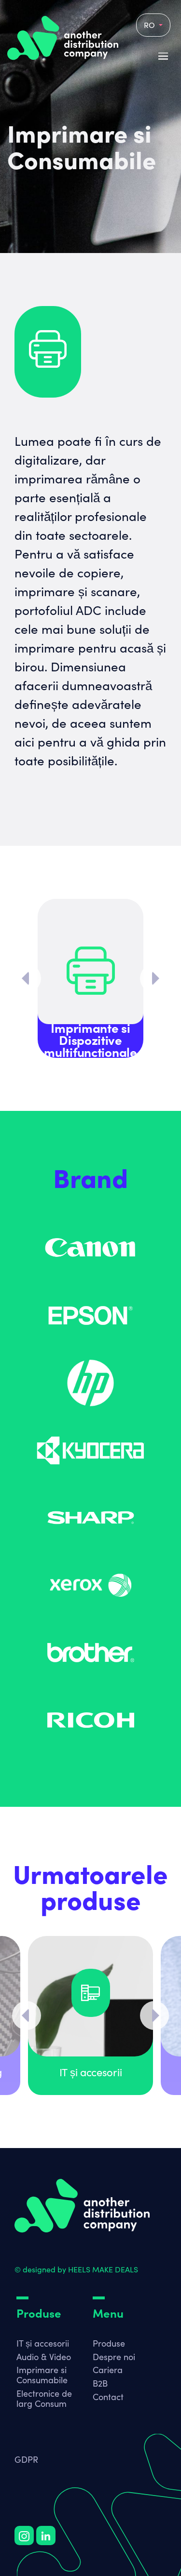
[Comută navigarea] (23, 2335)
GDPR (26, 2459)
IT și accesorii (43, 2343)
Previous (27, 978)
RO (150, 25)
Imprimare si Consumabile (42, 2375)
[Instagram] (24, 2536)
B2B (100, 2383)
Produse (109, 2343)
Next (154, 978)
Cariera (108, 2370)
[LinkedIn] (46, 2536)
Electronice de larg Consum (44, 2398)
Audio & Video (44, 2357)
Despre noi (114, 2357)
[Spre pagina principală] (82, 2206)
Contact (108, 2397)
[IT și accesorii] (90, 1996)
